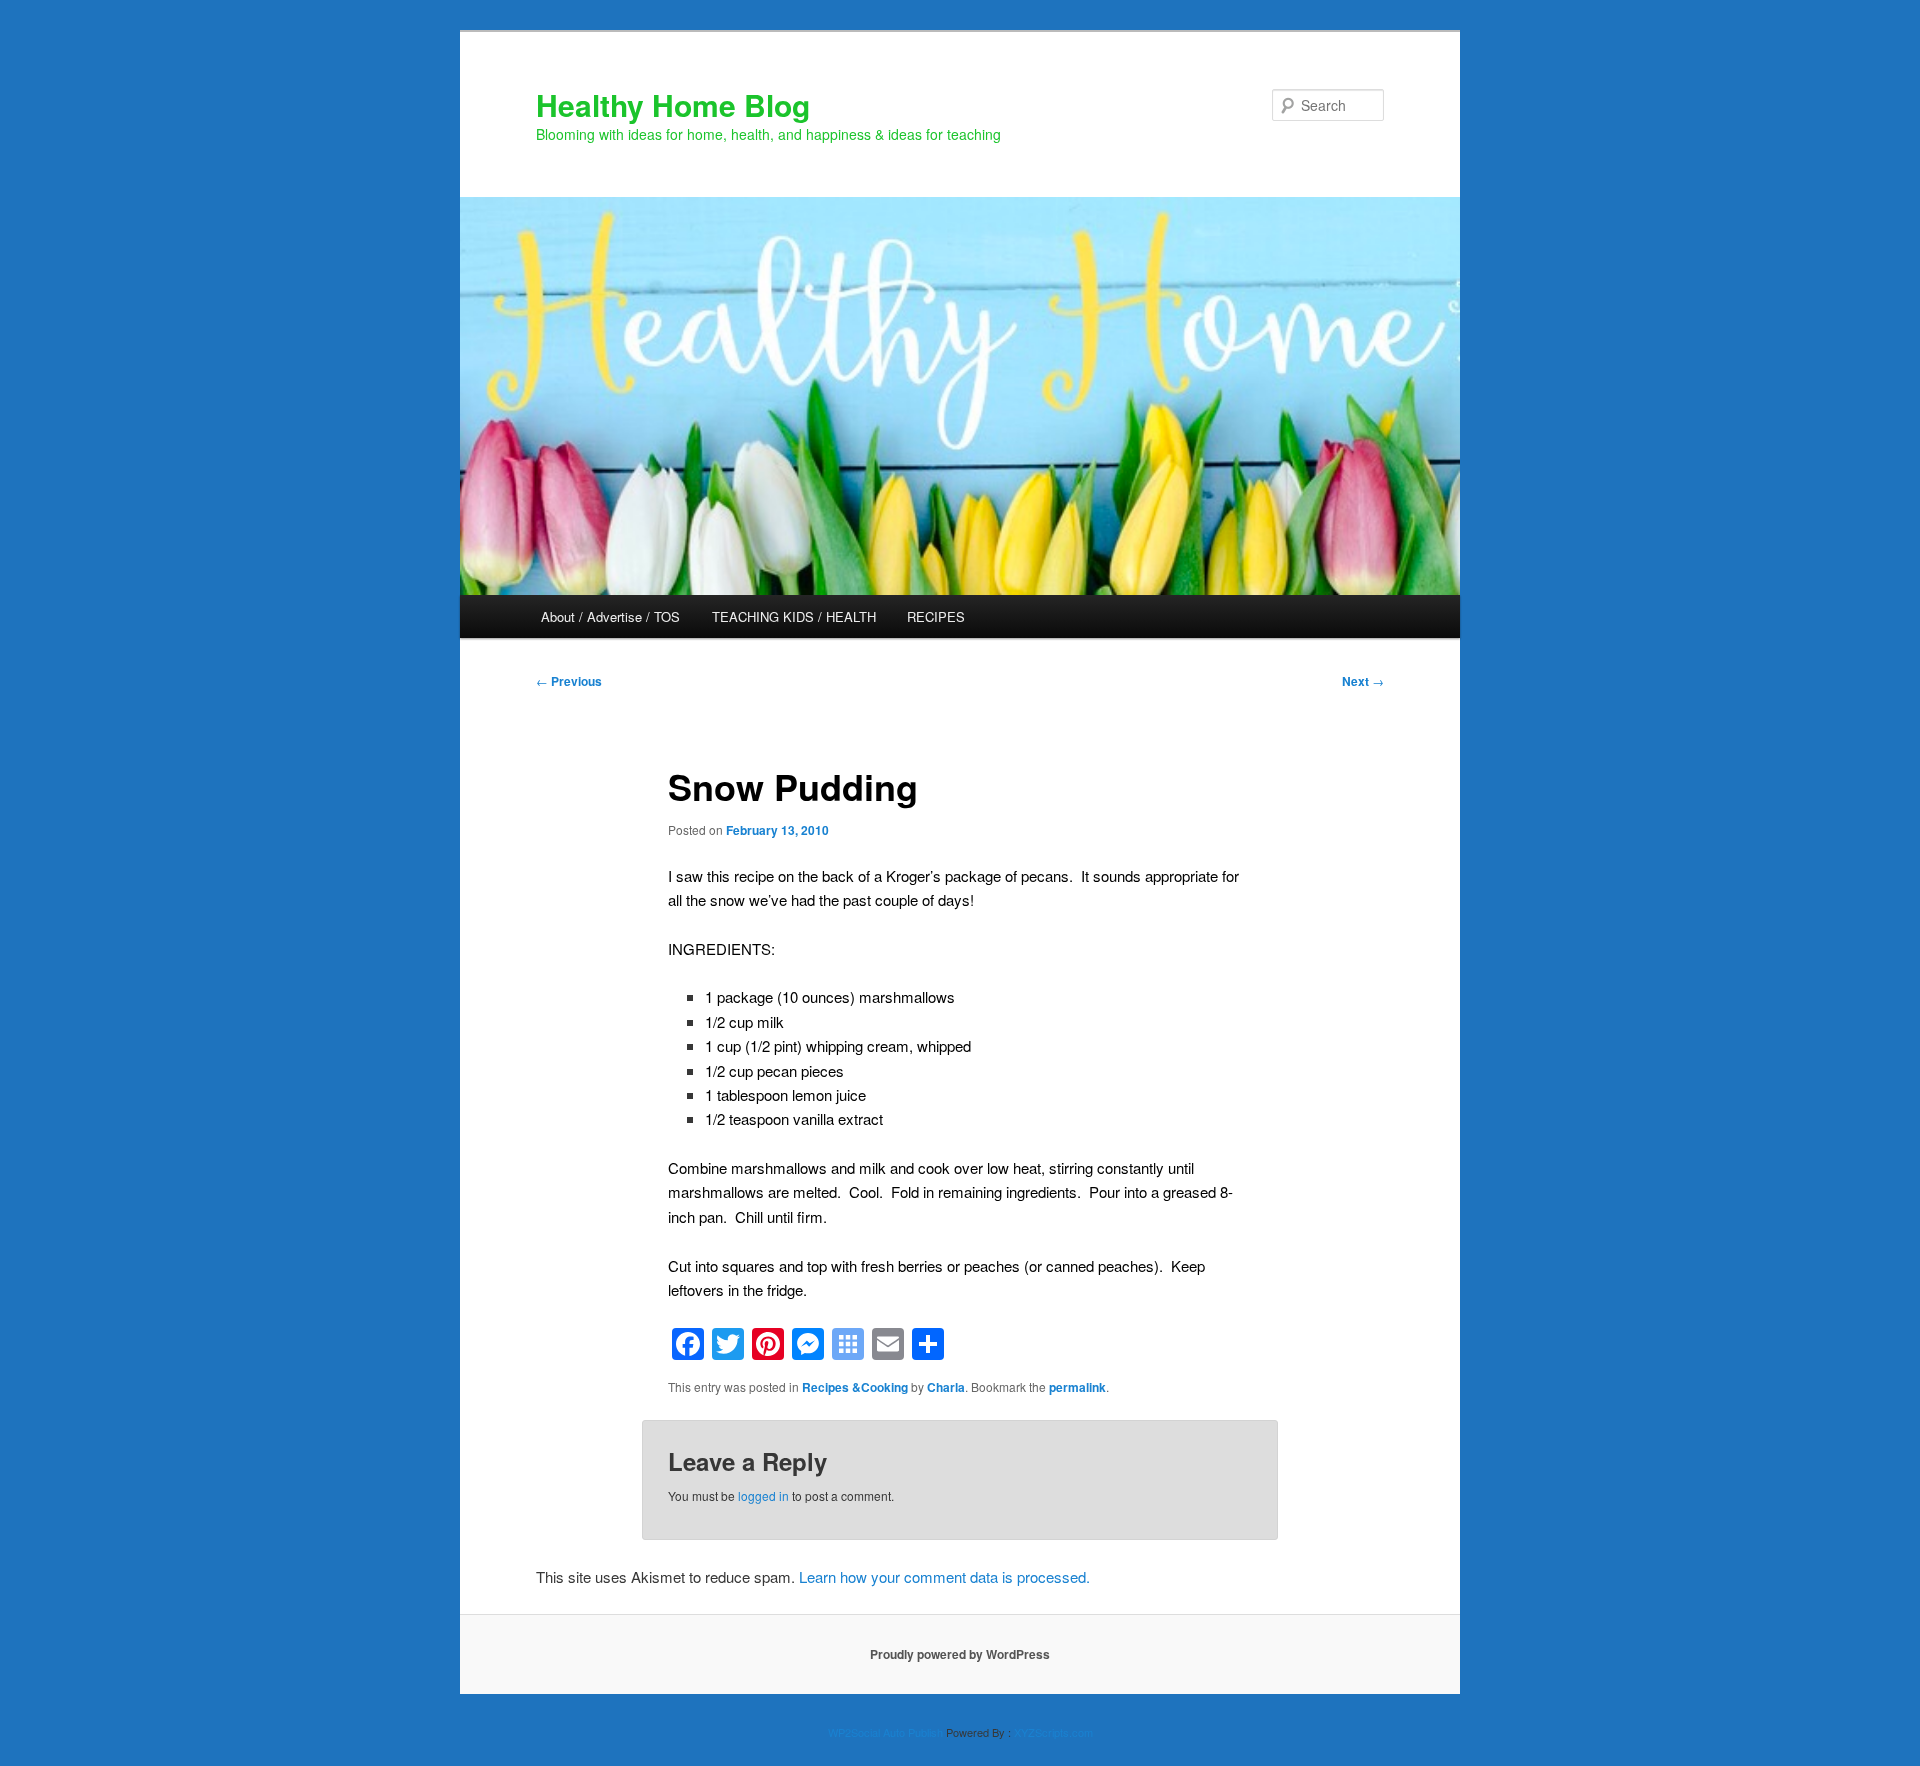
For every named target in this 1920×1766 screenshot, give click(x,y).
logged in (763, 1495)
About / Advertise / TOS (610, 616)
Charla (946, 1387)
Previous (569, 681)
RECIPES (936, 616)
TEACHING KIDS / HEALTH (794, 616)
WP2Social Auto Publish (885, 1732)
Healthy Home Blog (673, 104)
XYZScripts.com (1053, 1732)
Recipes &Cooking (855, 1387)
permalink (1077, 1387)
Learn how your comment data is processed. (944, 1576)
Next (1363, 681)
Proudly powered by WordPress (960, 1654)
